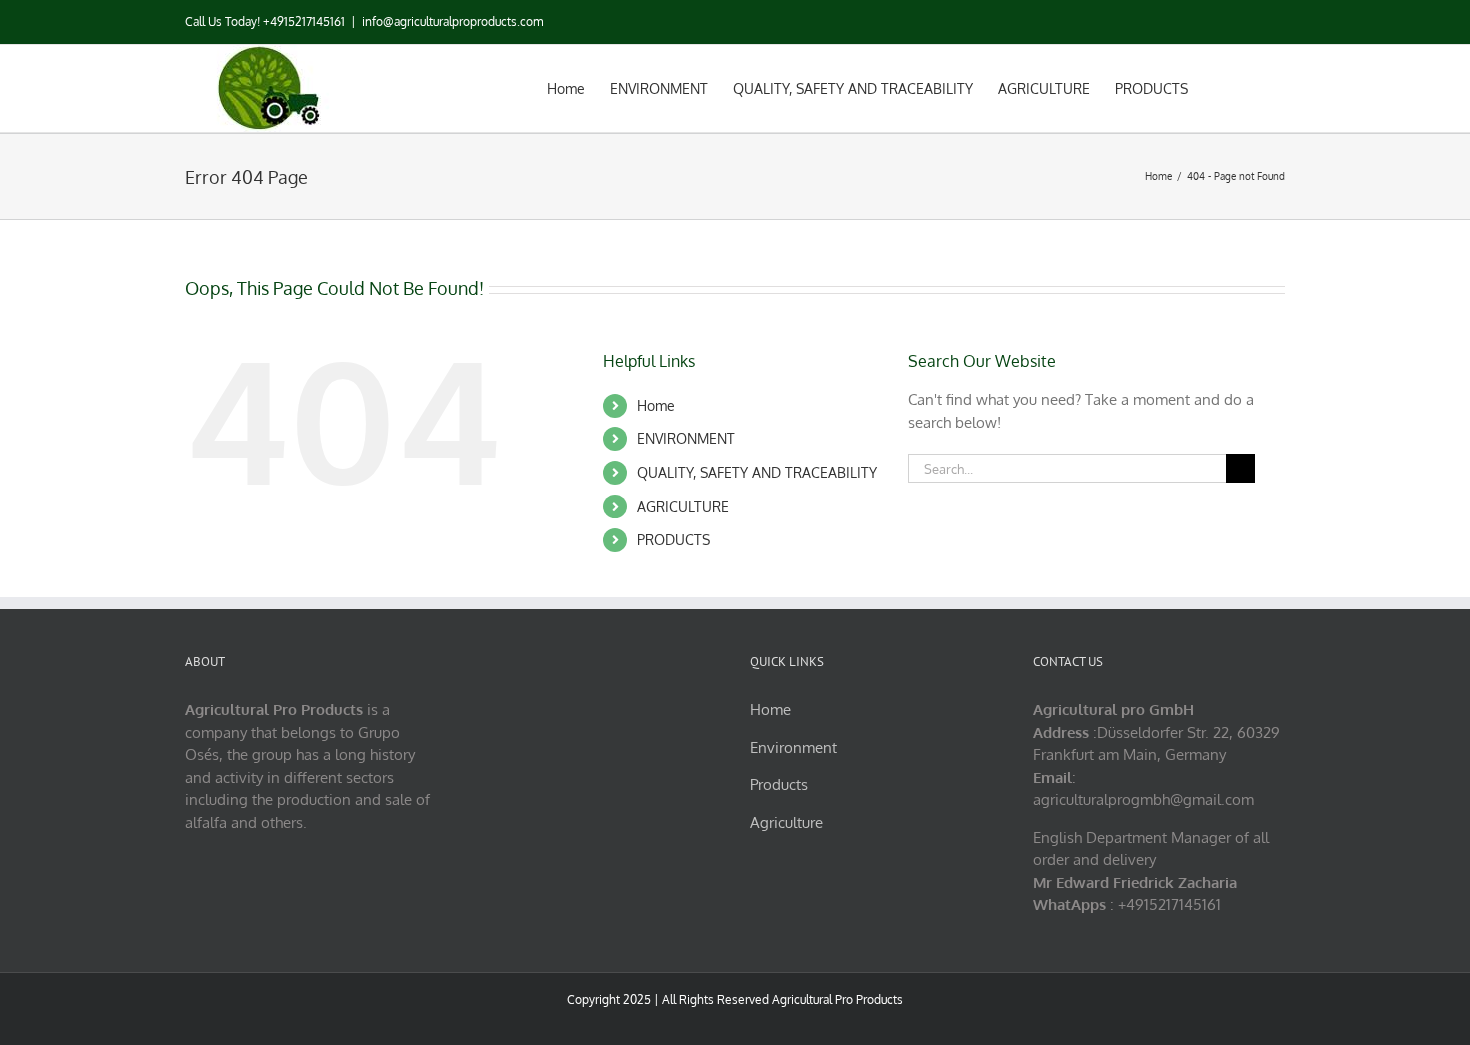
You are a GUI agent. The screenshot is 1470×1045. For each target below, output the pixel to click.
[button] (1254, 87)
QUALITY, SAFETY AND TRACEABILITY (757, 472)
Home (656, 405)
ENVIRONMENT (686, 438)
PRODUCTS (673, 539)
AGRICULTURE (683, 506)
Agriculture (786, 822)
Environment (793, 747)
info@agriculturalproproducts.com (452, 21)
